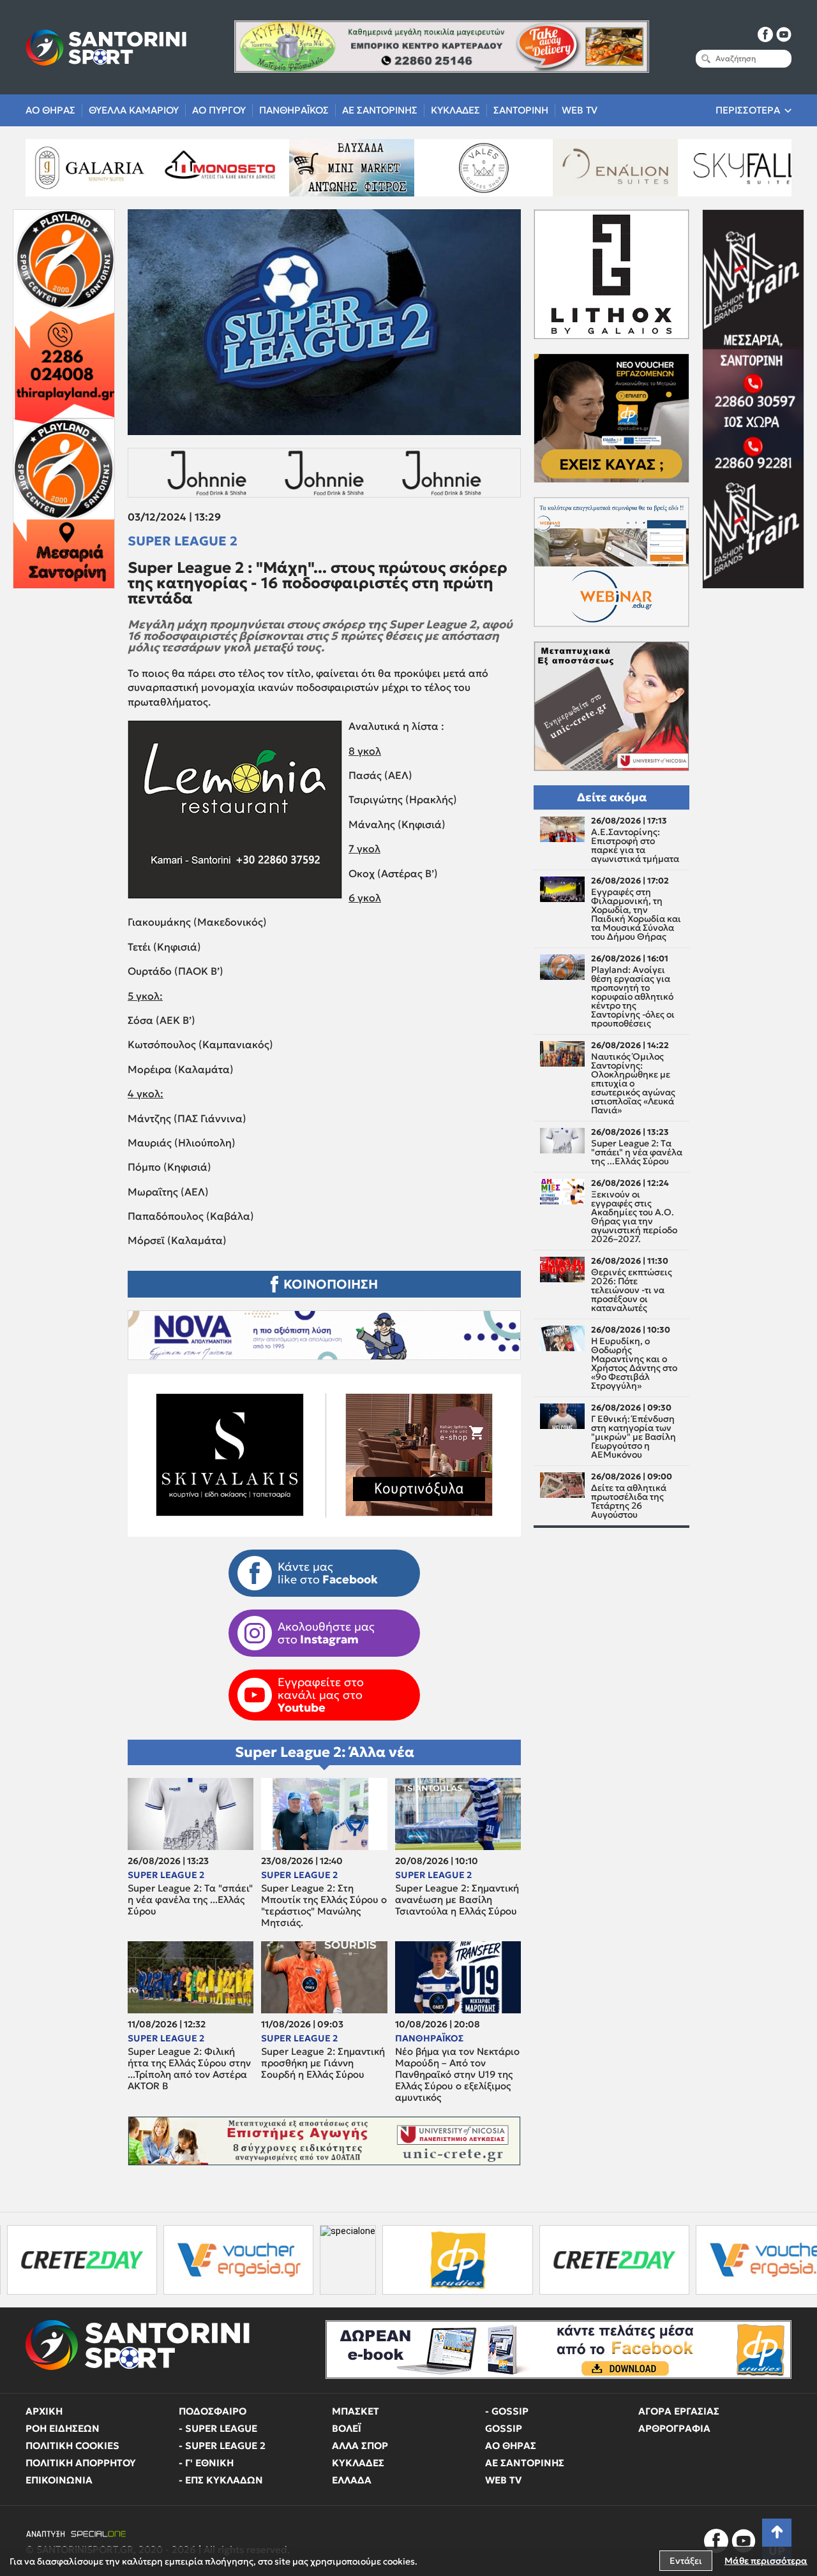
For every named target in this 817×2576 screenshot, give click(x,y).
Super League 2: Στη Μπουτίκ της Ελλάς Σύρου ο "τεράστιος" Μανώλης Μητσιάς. (324, 1906)
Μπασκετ (356, 2411)
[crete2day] (456, 2260)
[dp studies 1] (299, 2260)
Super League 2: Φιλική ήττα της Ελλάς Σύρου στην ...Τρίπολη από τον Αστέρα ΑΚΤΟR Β (189, 2069)
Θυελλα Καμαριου (134, 110)
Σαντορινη (521, 110)
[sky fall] (592, 168)
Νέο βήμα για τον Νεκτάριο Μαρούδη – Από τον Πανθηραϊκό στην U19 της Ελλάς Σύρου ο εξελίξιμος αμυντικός (457, 2075)
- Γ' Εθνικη (206, 2463)
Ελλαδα (352, 2480)
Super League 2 (183, 541)
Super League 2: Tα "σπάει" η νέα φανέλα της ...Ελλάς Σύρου (190, 1900)
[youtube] (784, 34)
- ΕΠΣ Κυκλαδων (221, 2480)
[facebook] (765, 34)
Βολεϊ (347, 2428)
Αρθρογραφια (674, 2428)
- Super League (218, 2428)
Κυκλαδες (455, 110)
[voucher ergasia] (80, 2260)
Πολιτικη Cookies (72, 2446)
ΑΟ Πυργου (219, 110)
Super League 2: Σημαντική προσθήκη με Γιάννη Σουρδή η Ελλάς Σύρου (323, 2063)
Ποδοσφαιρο (213, 2411)
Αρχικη (44, 2411)
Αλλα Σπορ (360, 2446)
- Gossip (507, 2411)
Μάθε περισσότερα (766, 2561)
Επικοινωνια (59, 2480)
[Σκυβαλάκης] (723, 168)
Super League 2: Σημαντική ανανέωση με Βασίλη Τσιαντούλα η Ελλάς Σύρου (457, 1900)
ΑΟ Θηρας (50, 110)
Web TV (580, 110)
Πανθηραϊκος (294, 110)
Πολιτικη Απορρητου (81, 2463)
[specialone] (190, 2260)
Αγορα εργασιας (679, 2411)
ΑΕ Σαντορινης (380, 110)
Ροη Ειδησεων (63, 2428)
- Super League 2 (222, 2446)
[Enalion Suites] (460, 168)
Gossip (504, 2428)
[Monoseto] (65, 168)
